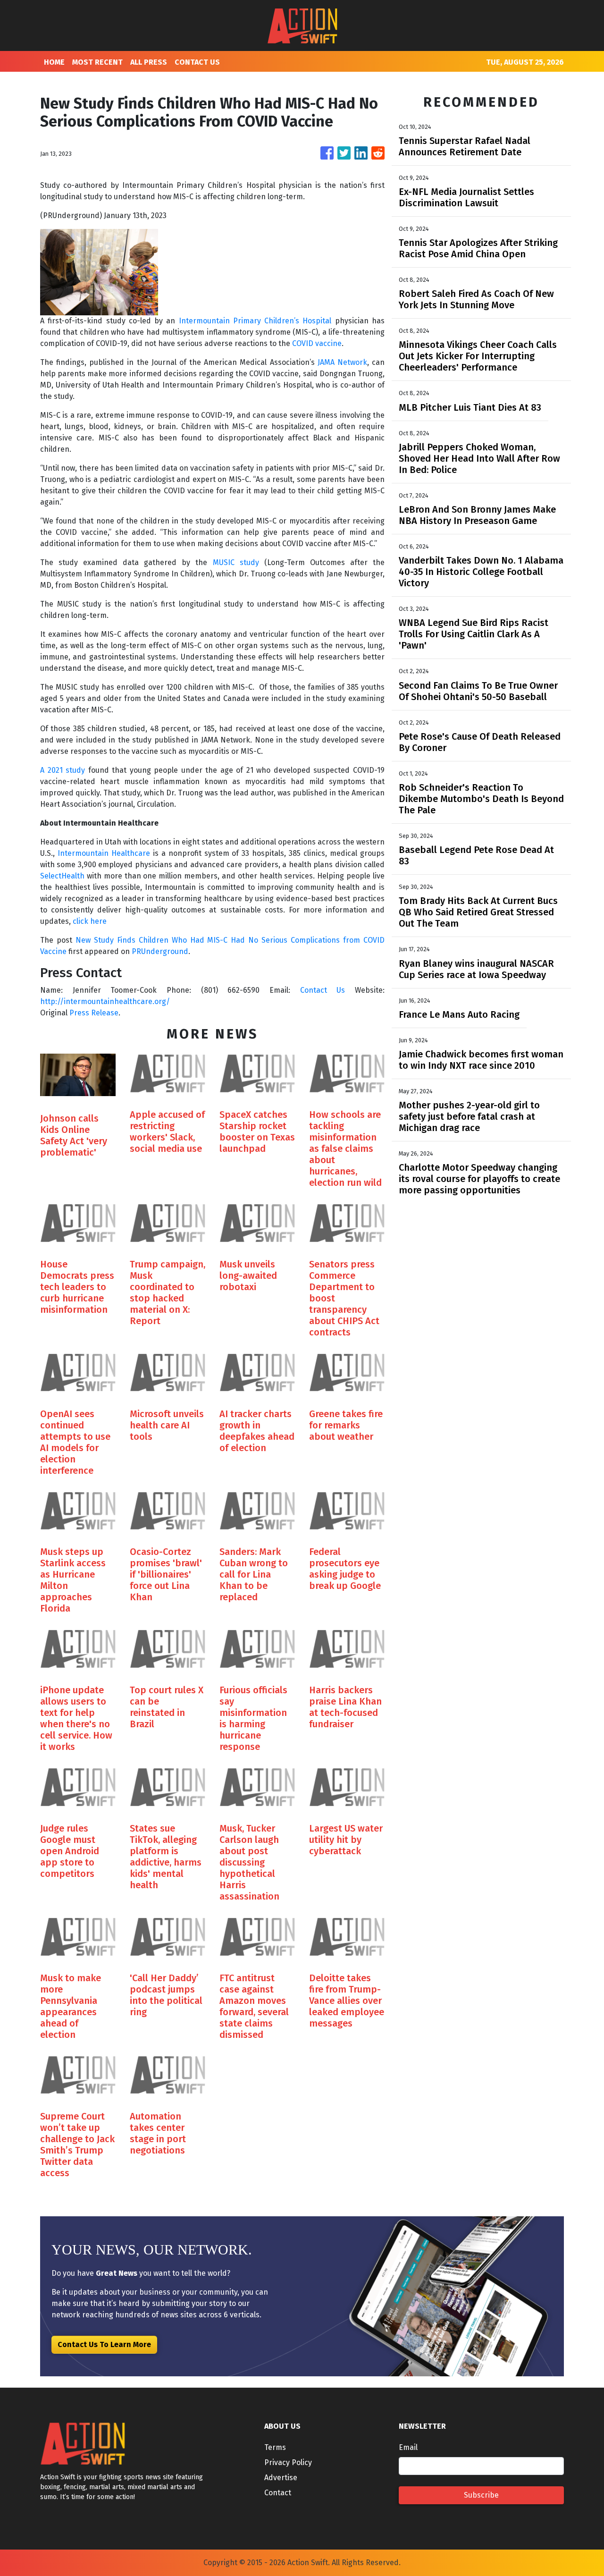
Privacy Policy (288, 2462)
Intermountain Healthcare (104, 853)
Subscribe (481, 2495)
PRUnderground (160, 951)
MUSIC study (236, 562)
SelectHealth (62, 876)
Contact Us (323, 990)
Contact (278, 2493)
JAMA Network (342, 362)
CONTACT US (197, 62)
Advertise (281, 2478)
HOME (54, 62)
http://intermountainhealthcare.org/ (105, 1001)
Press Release (94, 1013)
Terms (275, 2447)
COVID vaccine (317, 343)
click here (90, 921)
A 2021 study (63, 770)
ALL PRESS (149, 62)
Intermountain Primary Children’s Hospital (255, 321)
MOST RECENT (97, 62)
